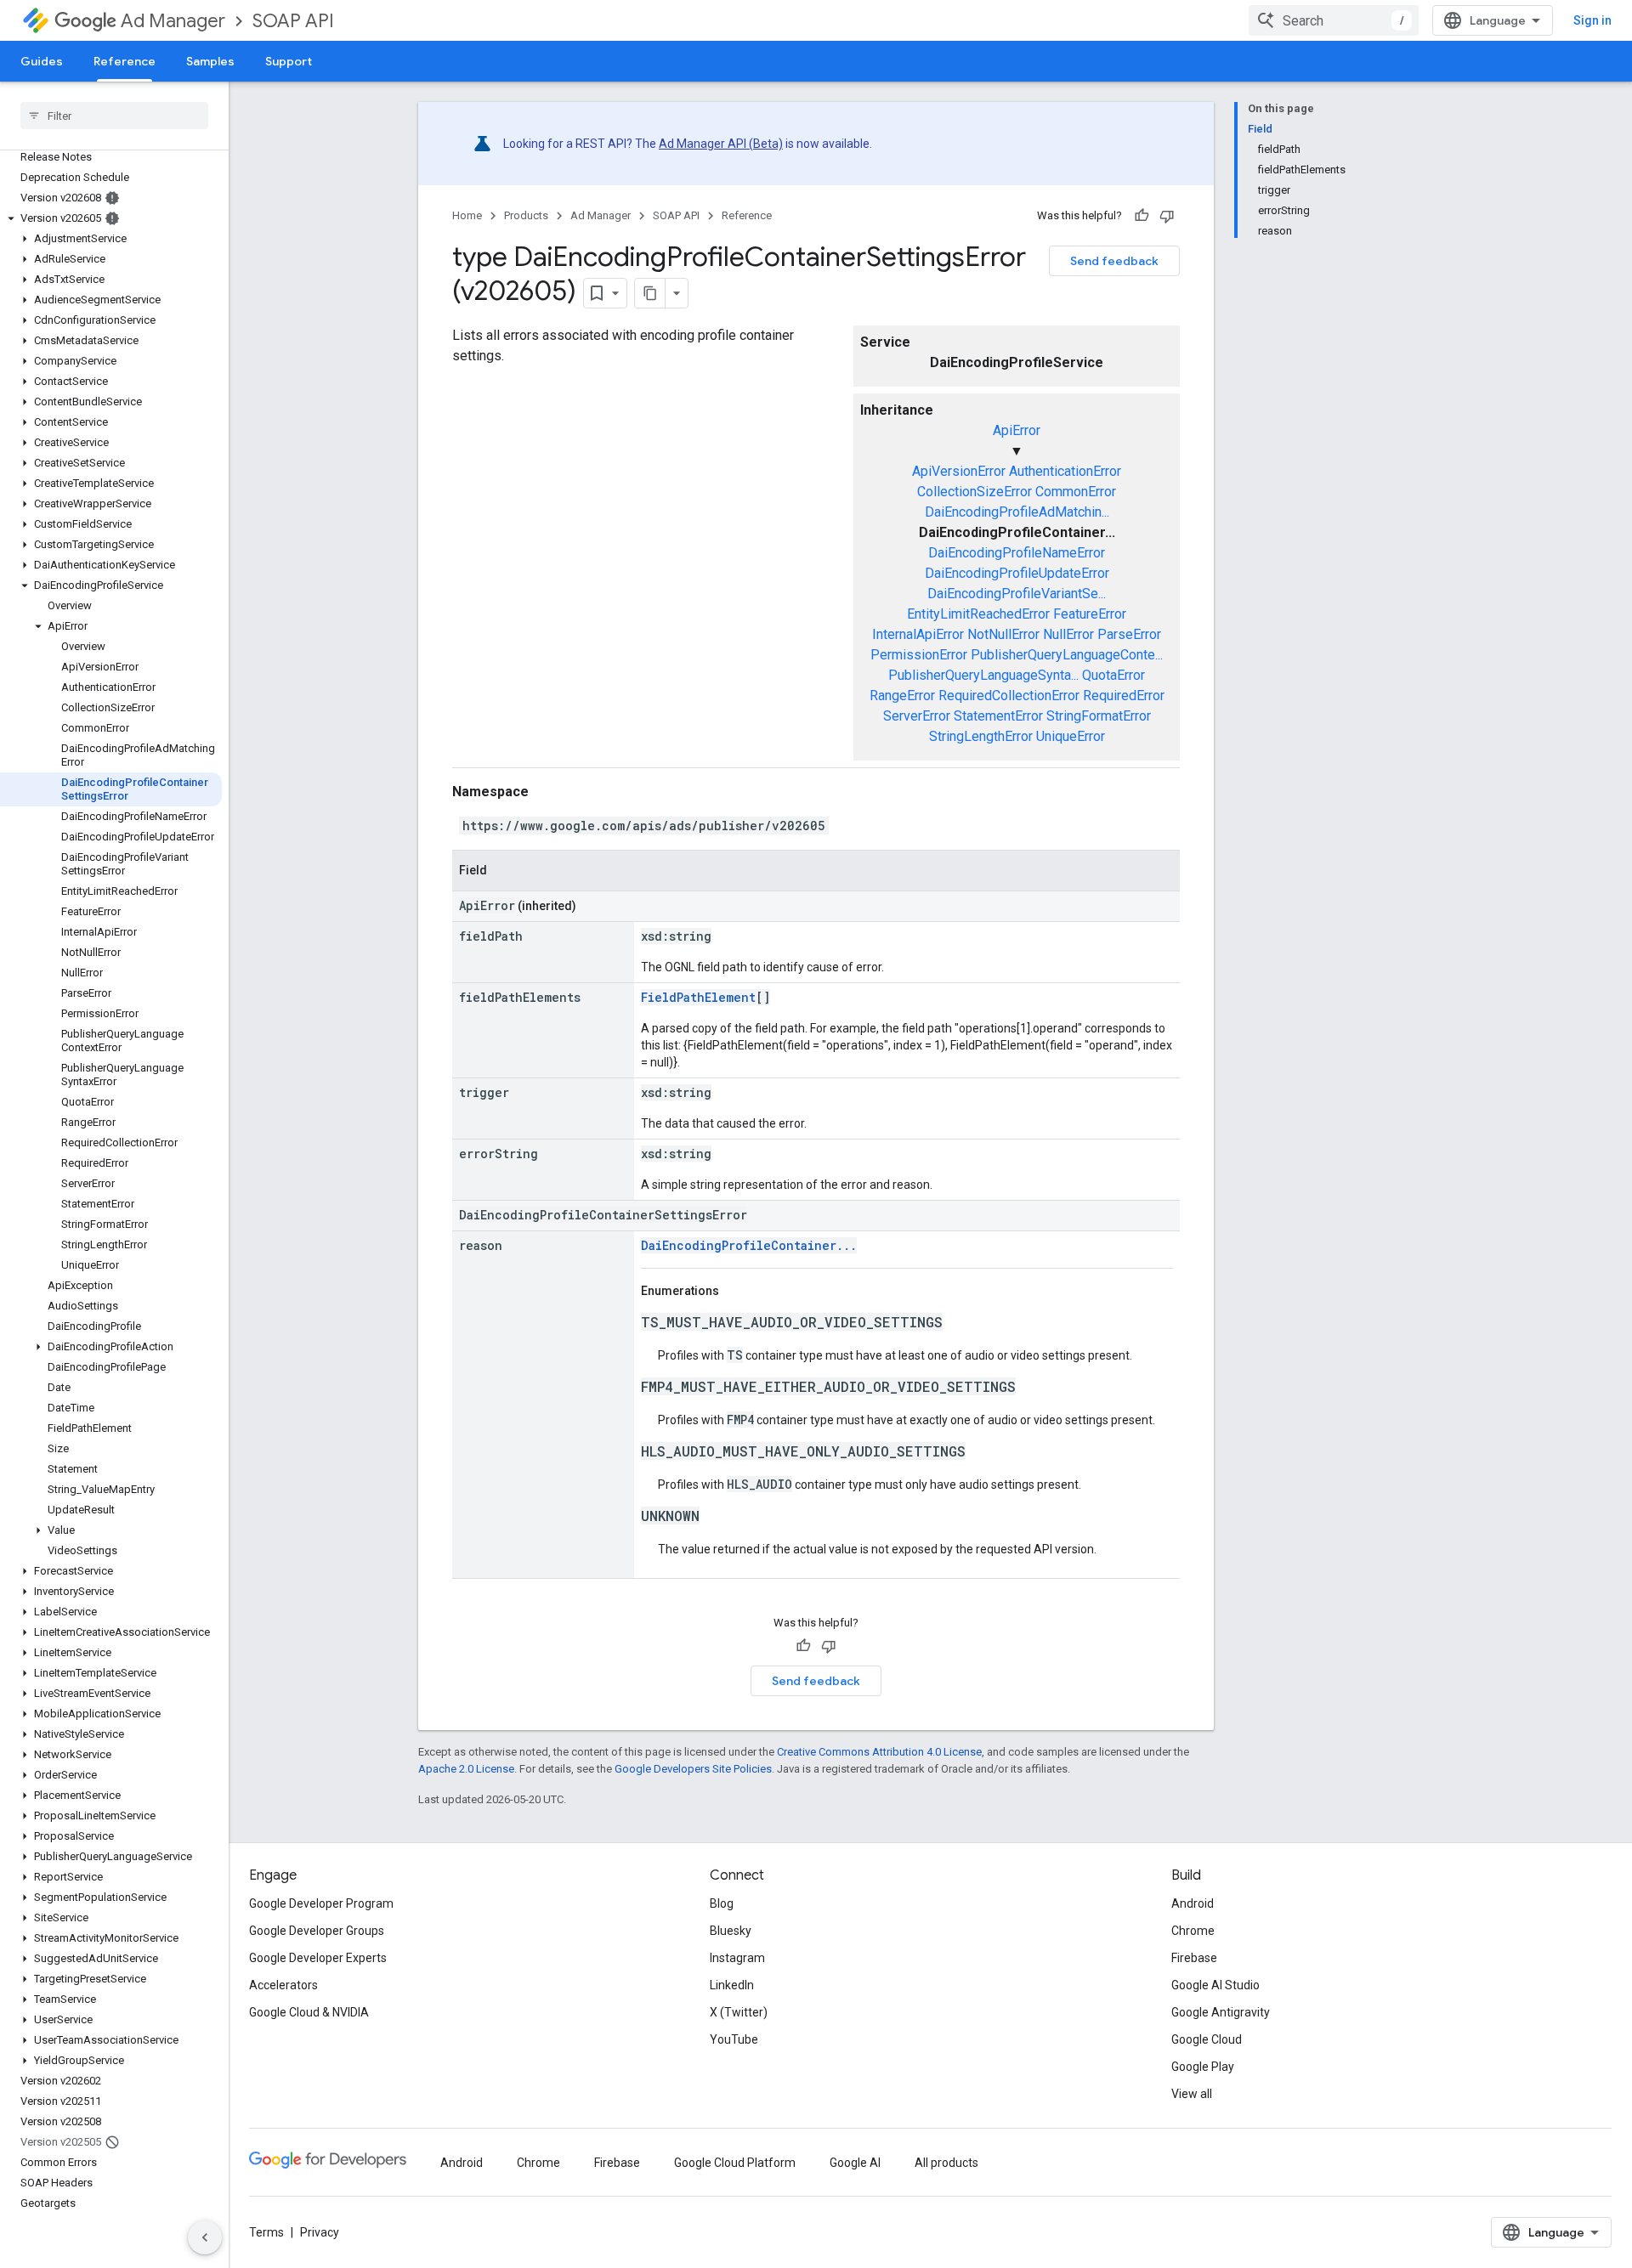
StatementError (998, 716)
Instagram (737, 1958)
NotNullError (1003, 634)
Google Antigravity (1221, 2012)
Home (467, 215)
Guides (42, 61)
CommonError (1076, 492)
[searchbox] (114, 116)
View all (1192, 2094)
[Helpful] (1142, 216)
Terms (266, 2232)
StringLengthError (981, 736)
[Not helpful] (1167, 216)
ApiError (1017, 430)
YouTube (734, 2039)
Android (1193, 1903)
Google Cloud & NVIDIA (309, 2012)
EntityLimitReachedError (978, 614)
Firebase (1194, 1958)
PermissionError (919, 655)
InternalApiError (918, 634)
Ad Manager (173, 21)
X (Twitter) (739, 2012)
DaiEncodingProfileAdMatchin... (1017, 512)
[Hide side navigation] (205, 2237)
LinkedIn (732, 1985)
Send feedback (1114, 261)
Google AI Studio (1215, 1985)
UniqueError (1071, 736)
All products (946, 2163)
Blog (722, 1903)
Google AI (855, 2163)
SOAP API (293, 21)
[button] (111, 218)
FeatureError (1090, 614)
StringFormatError (1099, 716)
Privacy (320, 2232)
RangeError (902, 696)
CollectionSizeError (975, 492)
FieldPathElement (698, 997)
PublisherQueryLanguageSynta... (983, 675)
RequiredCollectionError (1009, 696)
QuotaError (1113, 675)
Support (289, 61)
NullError (1068, 634)
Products (526, 215)
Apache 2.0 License (466, 1769)
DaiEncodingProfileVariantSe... (1017, 594)
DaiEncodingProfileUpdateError (1017, 573)
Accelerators (283, 1985)
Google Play (1203, 2067)
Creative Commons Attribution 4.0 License (879, 1752)
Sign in (1592, 20)
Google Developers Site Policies (693, 1769)
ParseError (1129, 634)
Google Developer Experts (318, 1958)
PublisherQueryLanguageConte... (1067, 655)
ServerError (917, 716)
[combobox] (1334, 20)
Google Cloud (1207, 2039)
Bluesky (731, 1931)
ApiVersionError (959, 471)
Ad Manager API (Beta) (721, 144)
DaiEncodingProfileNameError (1017, 553)
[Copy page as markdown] (650, 293)
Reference (125, 61)
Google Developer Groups (317, 1931)
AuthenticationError (1065, 471)
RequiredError (1124, 696)
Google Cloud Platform (735, 2163)
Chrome (1193, 1931)
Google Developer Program (321, 1903)
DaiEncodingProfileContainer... (749, 1245)
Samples (210, 61)
